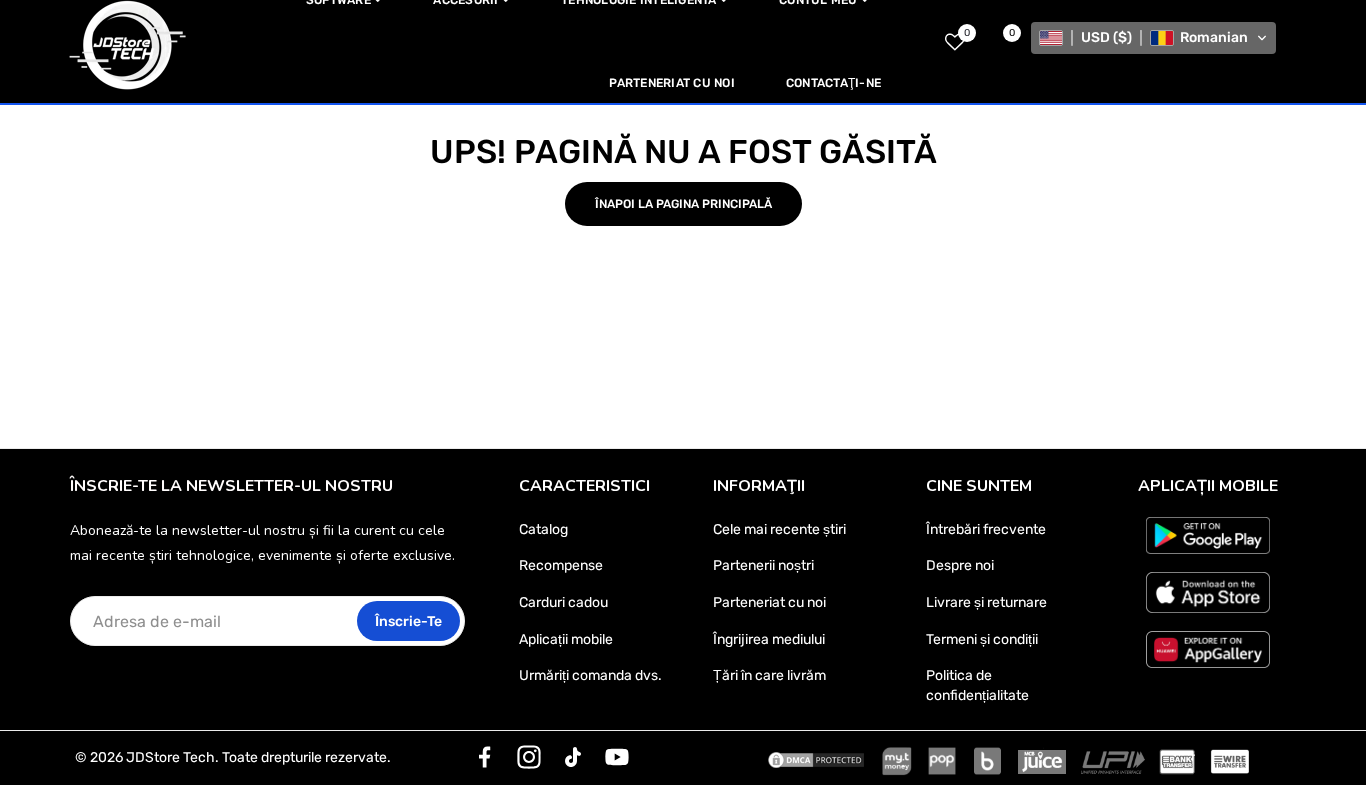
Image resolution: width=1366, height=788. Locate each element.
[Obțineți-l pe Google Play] (1208, 535)
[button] (1153, 38)
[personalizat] (485, 757)
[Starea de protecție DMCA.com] (816, 758)
